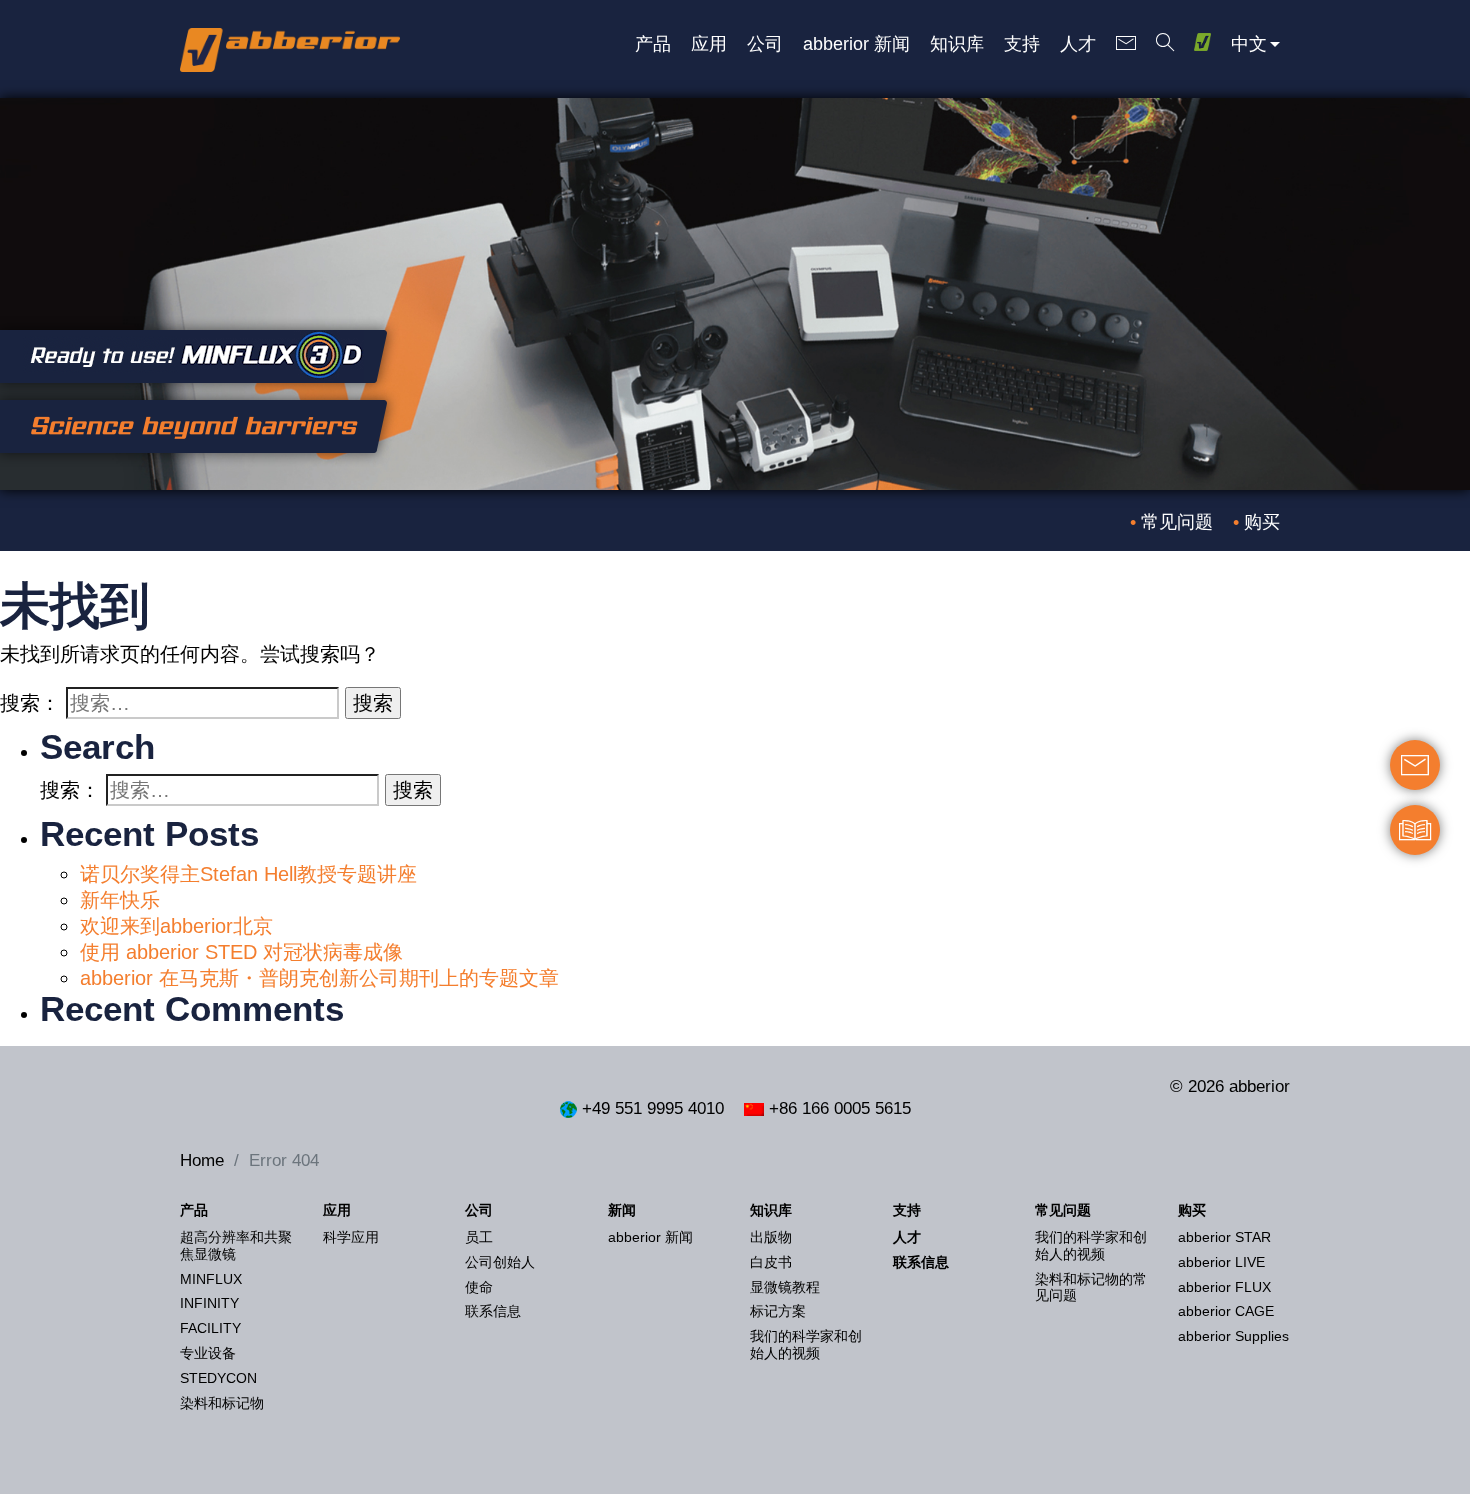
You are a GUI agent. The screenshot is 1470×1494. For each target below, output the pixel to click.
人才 (907, 1237)
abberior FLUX (1224, 1287)
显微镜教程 (785, 1287)
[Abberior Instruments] (290, 44)
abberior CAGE (1226, 1311)
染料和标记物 (222, 1403)
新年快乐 (120, 900)
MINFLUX (211, 1279)
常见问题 (1177, 522)
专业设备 (208, 1353)
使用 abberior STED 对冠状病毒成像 (241, 952)
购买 (1262, 522)
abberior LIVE (1221, 1262)
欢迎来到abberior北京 (176, 926)
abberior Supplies (1233, 1336)
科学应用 (351, 1237)
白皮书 (771, 1262)
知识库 (771, 1210)
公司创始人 (500, 1262)
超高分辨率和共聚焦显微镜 (236, 1245)
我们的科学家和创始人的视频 (806, 1344)
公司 (479, 1210)
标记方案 (778, 1311)
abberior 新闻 (650, 1237)
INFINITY (209, 1303)
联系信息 (493, 1311)
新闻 (622, 1210)
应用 (337, 1210)
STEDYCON (218, 1378)
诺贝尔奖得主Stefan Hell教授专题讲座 (248, 874)
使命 (479, 1287)
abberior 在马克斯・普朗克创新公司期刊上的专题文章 (319, 978)
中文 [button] (1249, 42)
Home (202, 1160)
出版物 (771, 1237)
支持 (907, 1210)
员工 (479, 1237)
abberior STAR (1224, 1237)
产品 (194, 1210)
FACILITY (210, 1328)
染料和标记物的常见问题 (1091, 1287)
